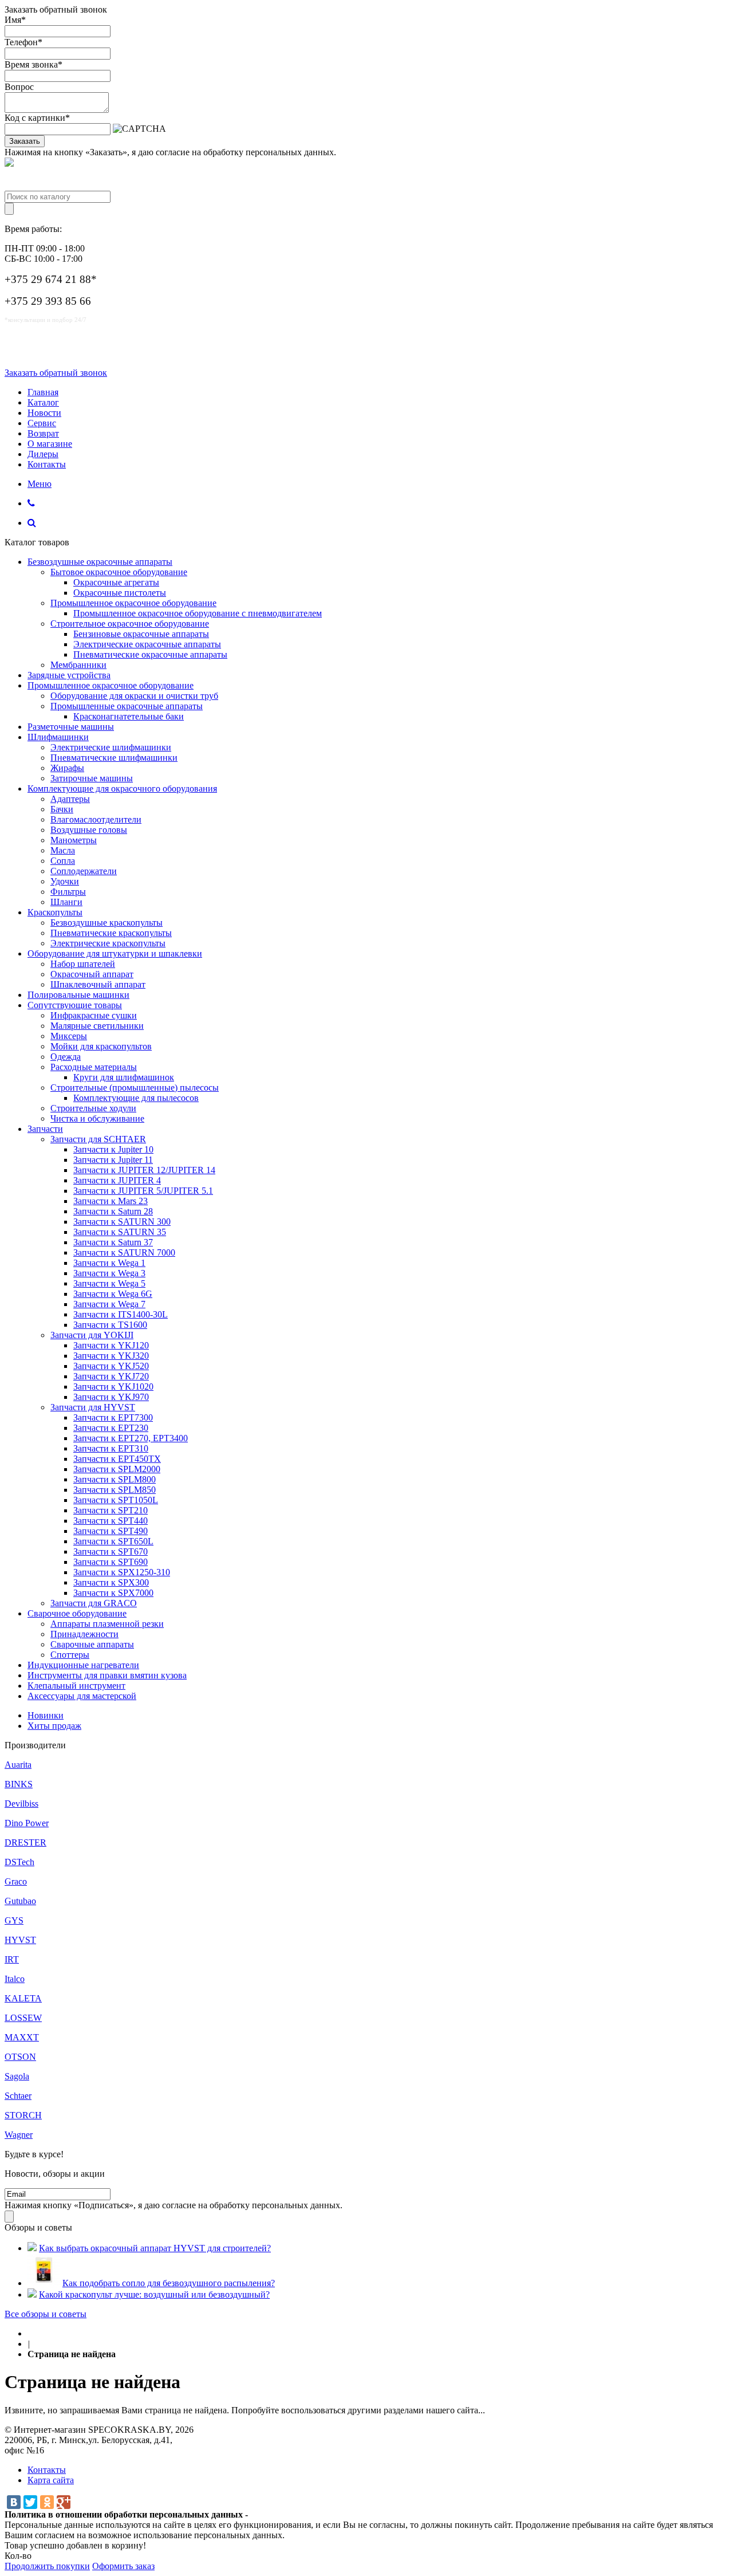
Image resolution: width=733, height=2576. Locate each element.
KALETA (23, 1998)
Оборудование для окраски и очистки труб (134, 696)
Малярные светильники (97, 1026)
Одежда (66, 1057)
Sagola (17, 2076)
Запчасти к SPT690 (111, 1562)
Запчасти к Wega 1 (109, 1263)
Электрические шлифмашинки (111, 747)
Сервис (42, 423)
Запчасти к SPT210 (111, 1510)
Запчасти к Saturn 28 (113, 1211)
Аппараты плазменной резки (107, 1624)
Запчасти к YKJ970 (111, 1397)
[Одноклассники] (47, 2502)
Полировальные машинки (78, 995)
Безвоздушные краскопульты (107, 923)
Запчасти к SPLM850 (115, 1490)
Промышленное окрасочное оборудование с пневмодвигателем (198, 613)
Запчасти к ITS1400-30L (121, 1314)
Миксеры (69, 1036)
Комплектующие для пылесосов (136, 1098)
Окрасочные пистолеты (120, 593)
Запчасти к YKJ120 (111, 1345)
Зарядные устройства (69, 675)
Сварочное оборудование (77, 1613)
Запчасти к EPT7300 (113, 1417)
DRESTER (25, 1842)
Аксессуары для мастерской (82, 1696)
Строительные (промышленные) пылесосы (135, 1088)
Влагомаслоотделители (96, 819)
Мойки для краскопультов (101, 1046)
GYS (14, 1920)
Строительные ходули (93, 1108)
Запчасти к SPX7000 (113, 1593)
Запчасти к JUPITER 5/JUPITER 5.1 (143, 1191)
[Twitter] (30, 2502)
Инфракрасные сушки (94, 1015)
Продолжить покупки (47, 2566)
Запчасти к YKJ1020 (113, 1387)
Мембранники (78, 665)
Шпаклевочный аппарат (98, 984)
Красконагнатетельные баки (129, 716)
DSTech (19, 1862)
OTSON (20, 2057)
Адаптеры (70, 799)
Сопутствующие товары (75, 1005)
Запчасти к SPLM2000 (117, 1469)
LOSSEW (23, 2018)
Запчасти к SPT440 (111, 1521)
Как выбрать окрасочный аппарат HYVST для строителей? (155, 2248)
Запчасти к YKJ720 (111, 1376)
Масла (63, 850)
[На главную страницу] (31, 2333)
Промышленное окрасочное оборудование (133, 603)
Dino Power (27, 1823)
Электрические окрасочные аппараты (147, 644)
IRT (12, 1959)
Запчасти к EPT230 (111, 1428)
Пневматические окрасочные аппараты (150, 654)
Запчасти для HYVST (93, 1407)
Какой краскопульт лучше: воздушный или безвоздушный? (154, 2294)
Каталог (43, 402)
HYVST (20, 1940)
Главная (43, 392)
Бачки (62, 809)
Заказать (25, 141)
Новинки (46, 1715)
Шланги (66, 902)
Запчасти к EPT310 (111, 1448)
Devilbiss (21, 1804)
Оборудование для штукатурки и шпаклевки (115, 953)
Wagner (19, 2135)
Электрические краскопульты (108, 943)
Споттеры (70, 1655)
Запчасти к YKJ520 (111, 1366)
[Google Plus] (64, 2502)
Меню (40, 484)
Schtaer (18, 2096)
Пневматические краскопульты (111, 933)
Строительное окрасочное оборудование (130, 624)
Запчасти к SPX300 (111, 1582)
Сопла (63, 861)
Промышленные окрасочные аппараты (127, 706)
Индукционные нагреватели (83, 1665)
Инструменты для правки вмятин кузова (107, 1675)
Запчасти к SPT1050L (116, 1500)
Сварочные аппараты (92, 1644)
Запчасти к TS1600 (110, 1325)
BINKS (19, 1784)
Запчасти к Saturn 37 (113, 1242)
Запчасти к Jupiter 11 (113, 1160)
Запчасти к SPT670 (111, 1552)
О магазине (50, 444)
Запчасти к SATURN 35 (120, 1232)
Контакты (47, 464)
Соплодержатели (84, 871)
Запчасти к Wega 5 (109, 1283)
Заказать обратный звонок (56, 373)
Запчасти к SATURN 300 (122, 1222)
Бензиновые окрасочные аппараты (141, 634)
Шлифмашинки (58, 737)
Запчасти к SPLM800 (115, 1479)
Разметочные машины (71, 727)
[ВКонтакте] (14, 2502)
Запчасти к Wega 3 (109, 1273)
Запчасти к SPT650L (113, 1541)
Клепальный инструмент (76, 1686)
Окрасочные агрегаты (116, 582)
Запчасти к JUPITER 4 (117, 1180)
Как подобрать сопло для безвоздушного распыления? (169, 2283)
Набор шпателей (83, 964)
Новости (44, 413)
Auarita (18, 1765)
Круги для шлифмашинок (124, 1077)
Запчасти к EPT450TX (117, 1459)
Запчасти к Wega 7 (109, 1304)
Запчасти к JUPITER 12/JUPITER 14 (144, 1170)
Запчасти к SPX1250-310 (122, 1572)
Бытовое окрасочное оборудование (119, 572)
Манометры (74, 840)
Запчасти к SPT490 (111, 1531)
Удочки (65, 881)
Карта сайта (51, 2480)
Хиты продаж (54, 1726)
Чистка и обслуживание (97, 1118)
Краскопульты (55, 912)
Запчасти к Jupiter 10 (113, 1149)
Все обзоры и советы (46, 2314)
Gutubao (20, 1901)
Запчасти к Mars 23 (111, 1201)
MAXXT (22, 2037)
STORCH (23, 2115)
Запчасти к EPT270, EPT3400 (131, 1438)
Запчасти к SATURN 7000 (124, 1252)
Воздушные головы (89, 830)
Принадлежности (84, 1634)
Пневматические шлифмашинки (114, 758)
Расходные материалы (94, 1067)
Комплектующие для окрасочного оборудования (122, 788)
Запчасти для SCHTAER (98, 1139)
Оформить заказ (123, 2566)
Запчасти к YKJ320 (111, 1356)
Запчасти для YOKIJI (92, 1335)
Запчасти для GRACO (94, 1603)
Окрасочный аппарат (92, 974)
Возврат (43, 433)
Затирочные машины (92, 778)
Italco (15, 1979)
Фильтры (68, 892)
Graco (16, 1881)
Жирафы (67, 768)
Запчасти (45, 1129)
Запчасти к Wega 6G (113, 1294)
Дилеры (43, 454)
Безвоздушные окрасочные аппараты (100, 562)
